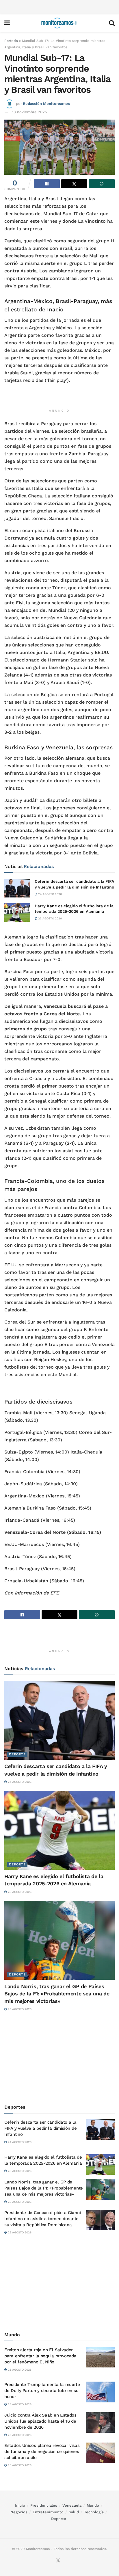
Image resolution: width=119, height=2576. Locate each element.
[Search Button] (112, 23)
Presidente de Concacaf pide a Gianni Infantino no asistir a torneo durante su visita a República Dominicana (42, 2219)
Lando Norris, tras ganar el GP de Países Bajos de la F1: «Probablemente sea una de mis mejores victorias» (57, 1994)
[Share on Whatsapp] (102, 184)
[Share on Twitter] (74, 184)
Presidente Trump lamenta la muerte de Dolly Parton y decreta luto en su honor (42, 2391)
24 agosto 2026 (50, 894)
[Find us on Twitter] (58, 2561)
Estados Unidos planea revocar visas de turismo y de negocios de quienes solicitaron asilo (42, 2452)
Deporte (17, 1754)
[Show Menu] (7, 23)
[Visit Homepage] (59, 23)
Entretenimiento (48, 2512)
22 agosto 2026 (19, 2232)
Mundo (93, 2505)
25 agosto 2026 (19, 2370)
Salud (74, 2512)
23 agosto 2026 (50, 918)
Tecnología (94, 2512)
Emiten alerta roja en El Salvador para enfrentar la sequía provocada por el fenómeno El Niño (40, 2356)
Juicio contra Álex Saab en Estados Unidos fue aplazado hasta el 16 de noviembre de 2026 (40, 2421)
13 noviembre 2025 (30, 112)
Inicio (20, 2505)
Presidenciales (44, 2505)
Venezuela (72, 2505)
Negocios (19, 2512)
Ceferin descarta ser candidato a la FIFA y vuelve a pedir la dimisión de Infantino (40, 2128)
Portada (11, 41)
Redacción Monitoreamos (46, 104)
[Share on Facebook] (47, 184)
